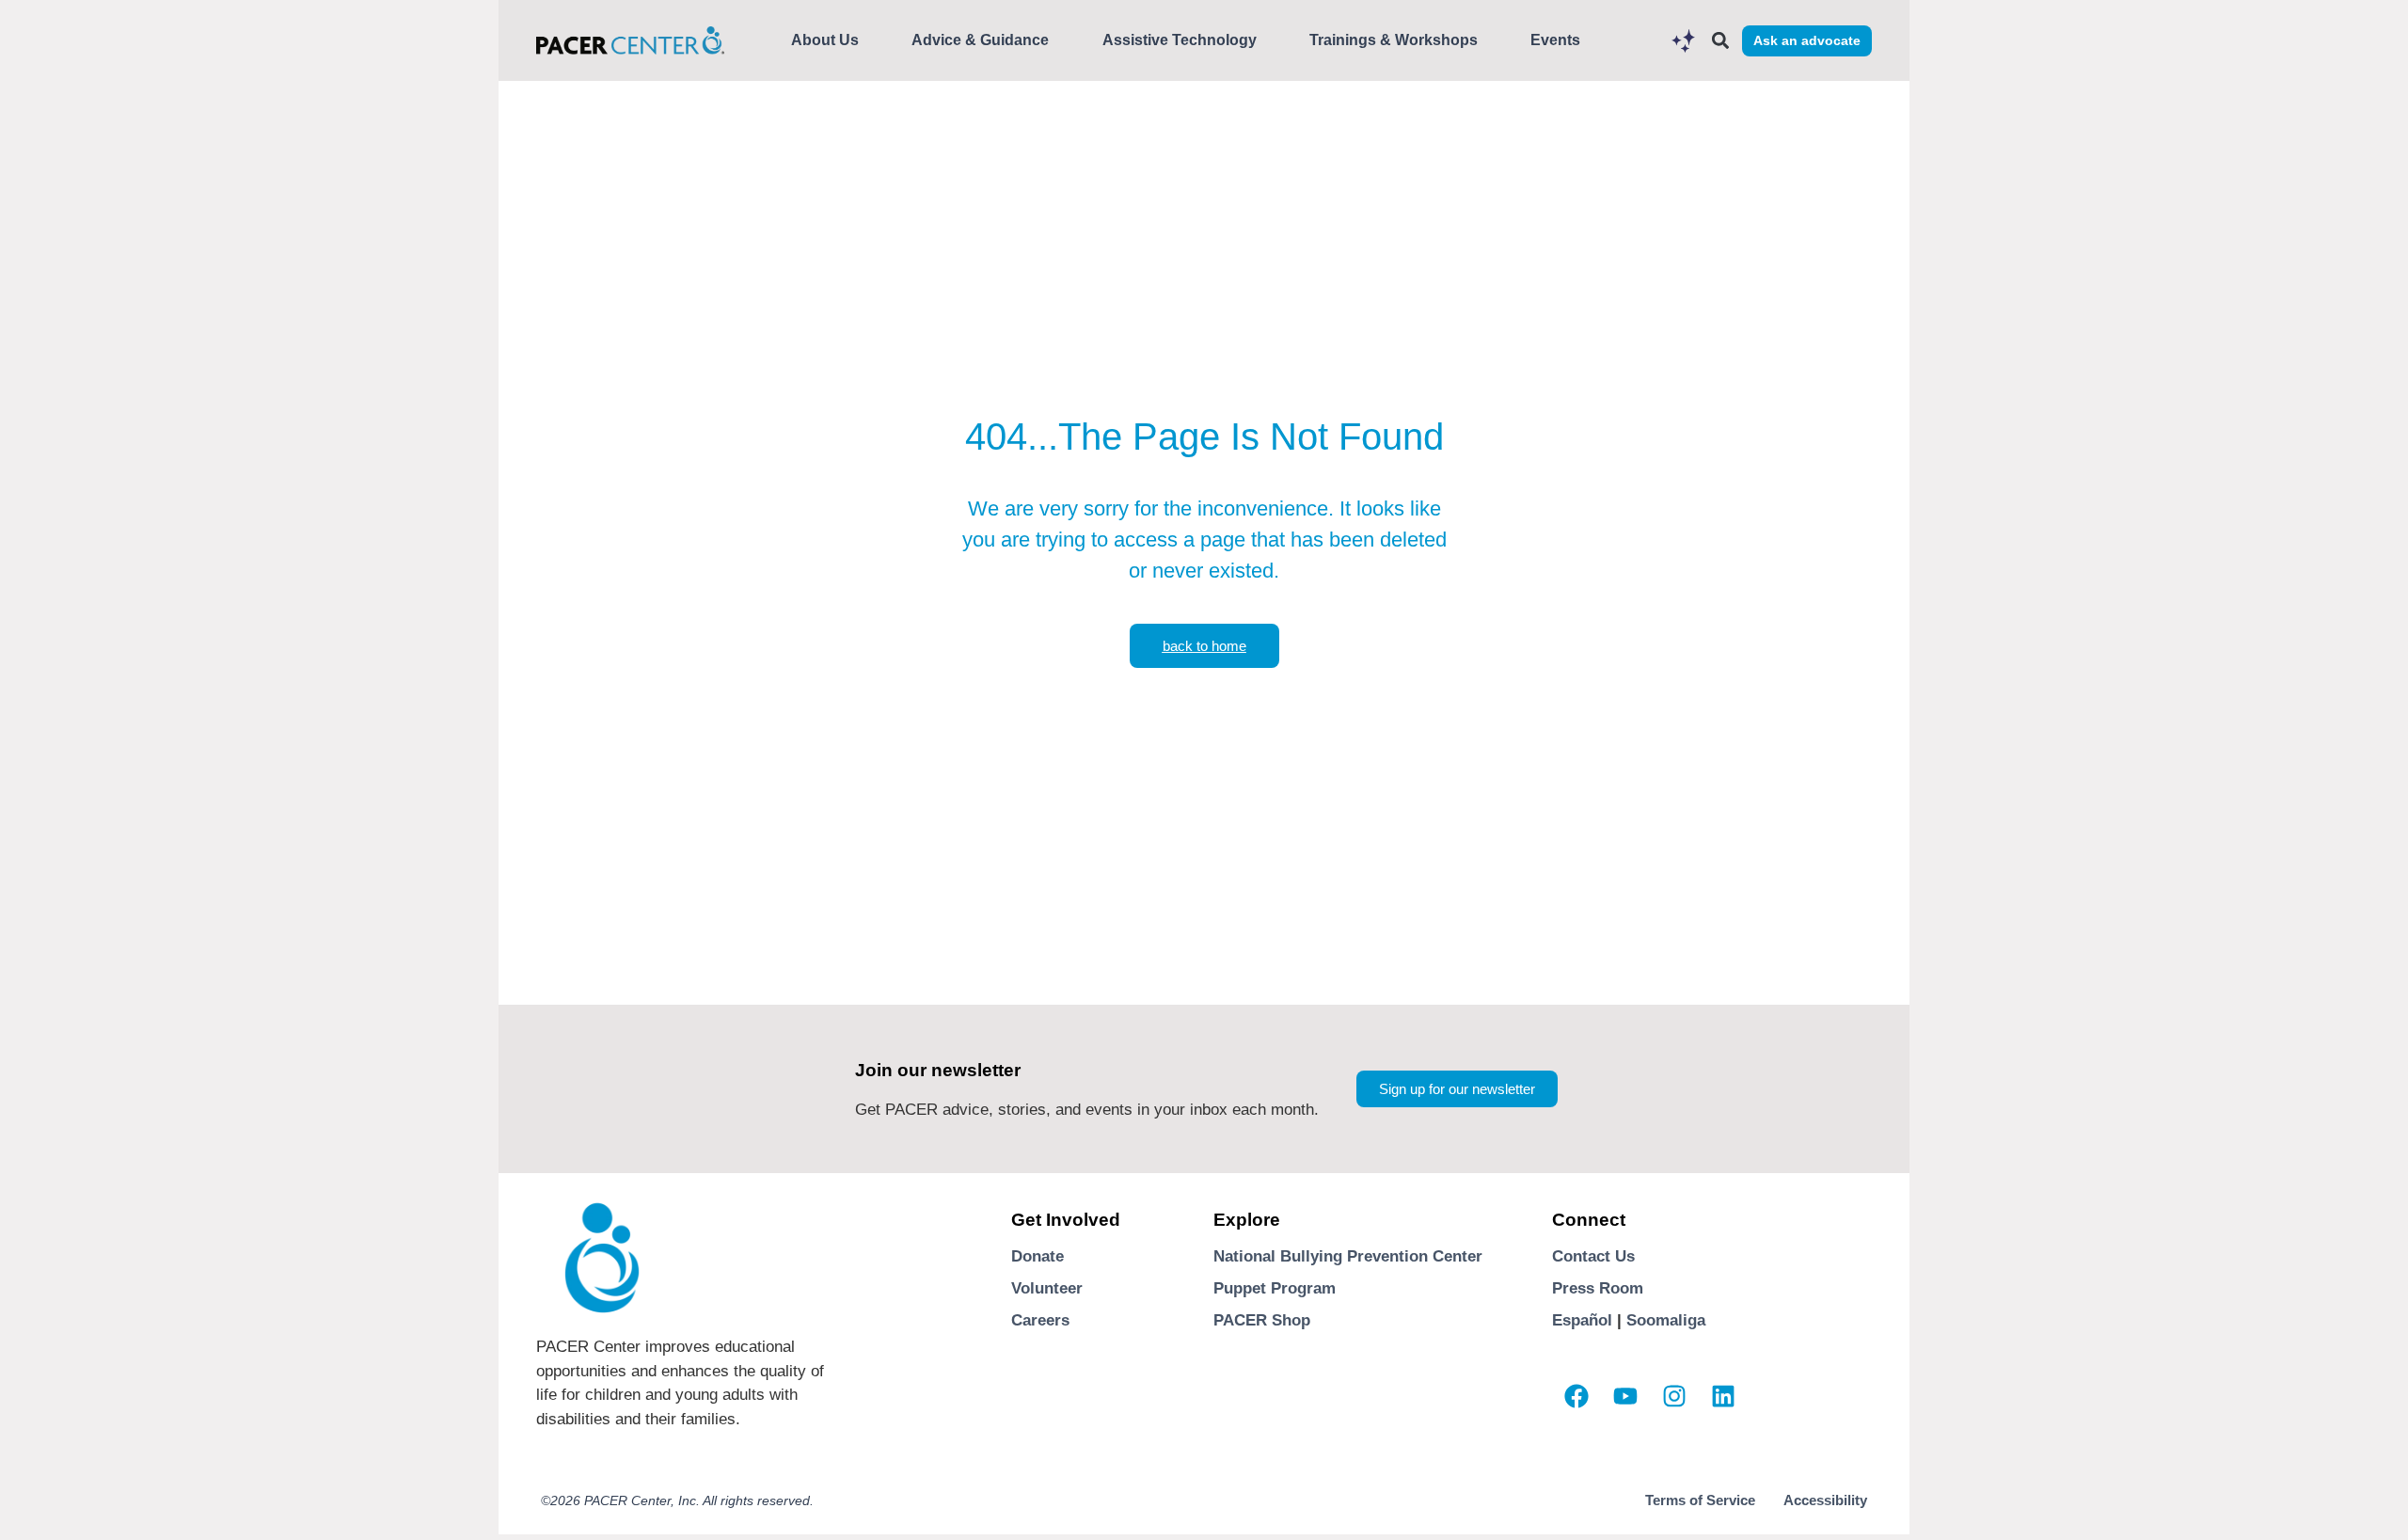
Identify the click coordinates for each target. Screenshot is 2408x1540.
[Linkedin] (1723, 1396)
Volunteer (1047, 1288)
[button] (1720, 41)
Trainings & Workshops (1394, 40)
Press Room (1598, 1288)
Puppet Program (1275, 1288)
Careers (1040, 1320)
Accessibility (1825, 1500)
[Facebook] (1576, 1396)
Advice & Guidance (980, 40)
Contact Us (1593, 1256)
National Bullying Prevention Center (1348, 1256)
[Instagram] (1674, 1396)
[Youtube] (1625, 1396)
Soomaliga (1666, 1320)
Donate (1038, 1256)
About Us (825, 40)
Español (1582, 1320)
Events (1555, 40)
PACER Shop (1262, 1320)
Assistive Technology (1180, 40)
